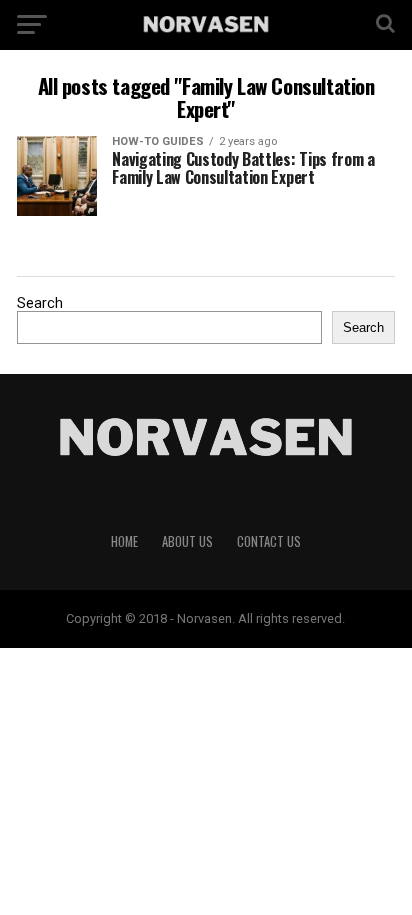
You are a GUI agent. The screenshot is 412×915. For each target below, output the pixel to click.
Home (124, 541)
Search (40, 303)
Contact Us (269, 541)
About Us (187, 541)
